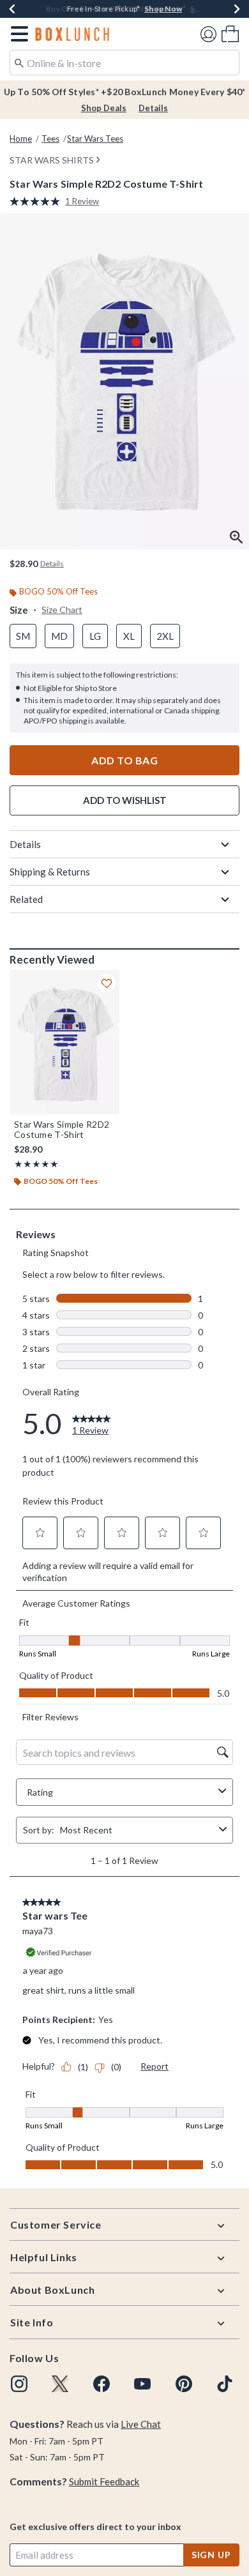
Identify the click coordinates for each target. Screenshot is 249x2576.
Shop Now (209, 9)
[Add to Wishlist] (107, 983)
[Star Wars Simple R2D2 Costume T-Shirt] (64, 1042)
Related (26, 899)
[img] (19, 2384)
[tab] (124, 382)
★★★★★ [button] (36, 1164)
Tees (50, 139)
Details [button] (52, 564)
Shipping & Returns (50, 872)
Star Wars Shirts (52, 160)
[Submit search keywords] (19, 62)
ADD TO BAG (124, 760)
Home (21, 139)
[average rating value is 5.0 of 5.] (37, 201)
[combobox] (124, 63)
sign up (211, 2555)
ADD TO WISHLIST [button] (125, 800)
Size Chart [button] (62, 610)
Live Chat (141, 2424)
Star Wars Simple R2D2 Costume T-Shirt (62, 1130)
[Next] (237, 9)
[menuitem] (230, 34)
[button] (17, 34)
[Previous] (12, 9)
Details (153, 108)
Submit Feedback (104, 2481)
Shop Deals (104, 108)
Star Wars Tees (95, 139)
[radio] (23, 636)
